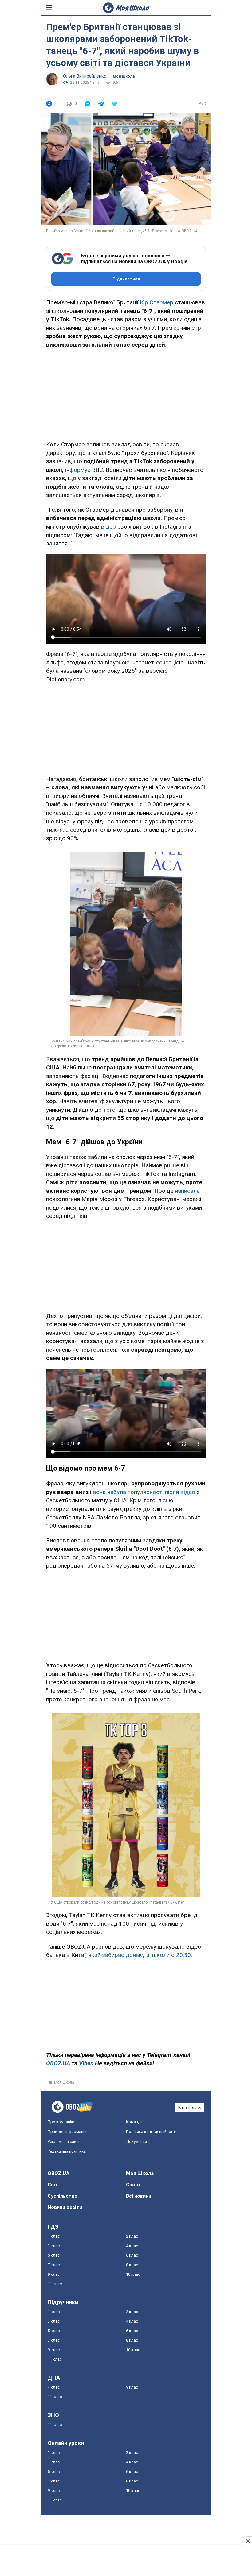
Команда (134, 2122)
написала (187, 1191)
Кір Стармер (157, 302)
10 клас (133, 2274)
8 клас (132, 2265)
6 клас (132, 2255)
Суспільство (63, 2196)
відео (108, 527)
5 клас (54, 2255)
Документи (136, 2141)
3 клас (54, 2246)
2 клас (132, 2236)
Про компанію (61, 2122)
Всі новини (139, 2196)
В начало (187, 2108)
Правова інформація (67, 2132)
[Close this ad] (248, 2541)
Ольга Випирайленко (85, 76)
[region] (126, 393)
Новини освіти (65, 2207)
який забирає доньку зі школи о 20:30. (140, 1955)
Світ (53, 2185)
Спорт (134, 2185)
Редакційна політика (67, 2151)
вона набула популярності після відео (144, 1492)
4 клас (132, 2246)
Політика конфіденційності (151, 2132)
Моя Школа (124, 76)
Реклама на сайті (63, 2141)
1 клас (54, 2236)
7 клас (54, 2265)
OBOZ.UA (59, 2173)
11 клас (55, 2284)
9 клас (54, 2274)
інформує (78, 470)
